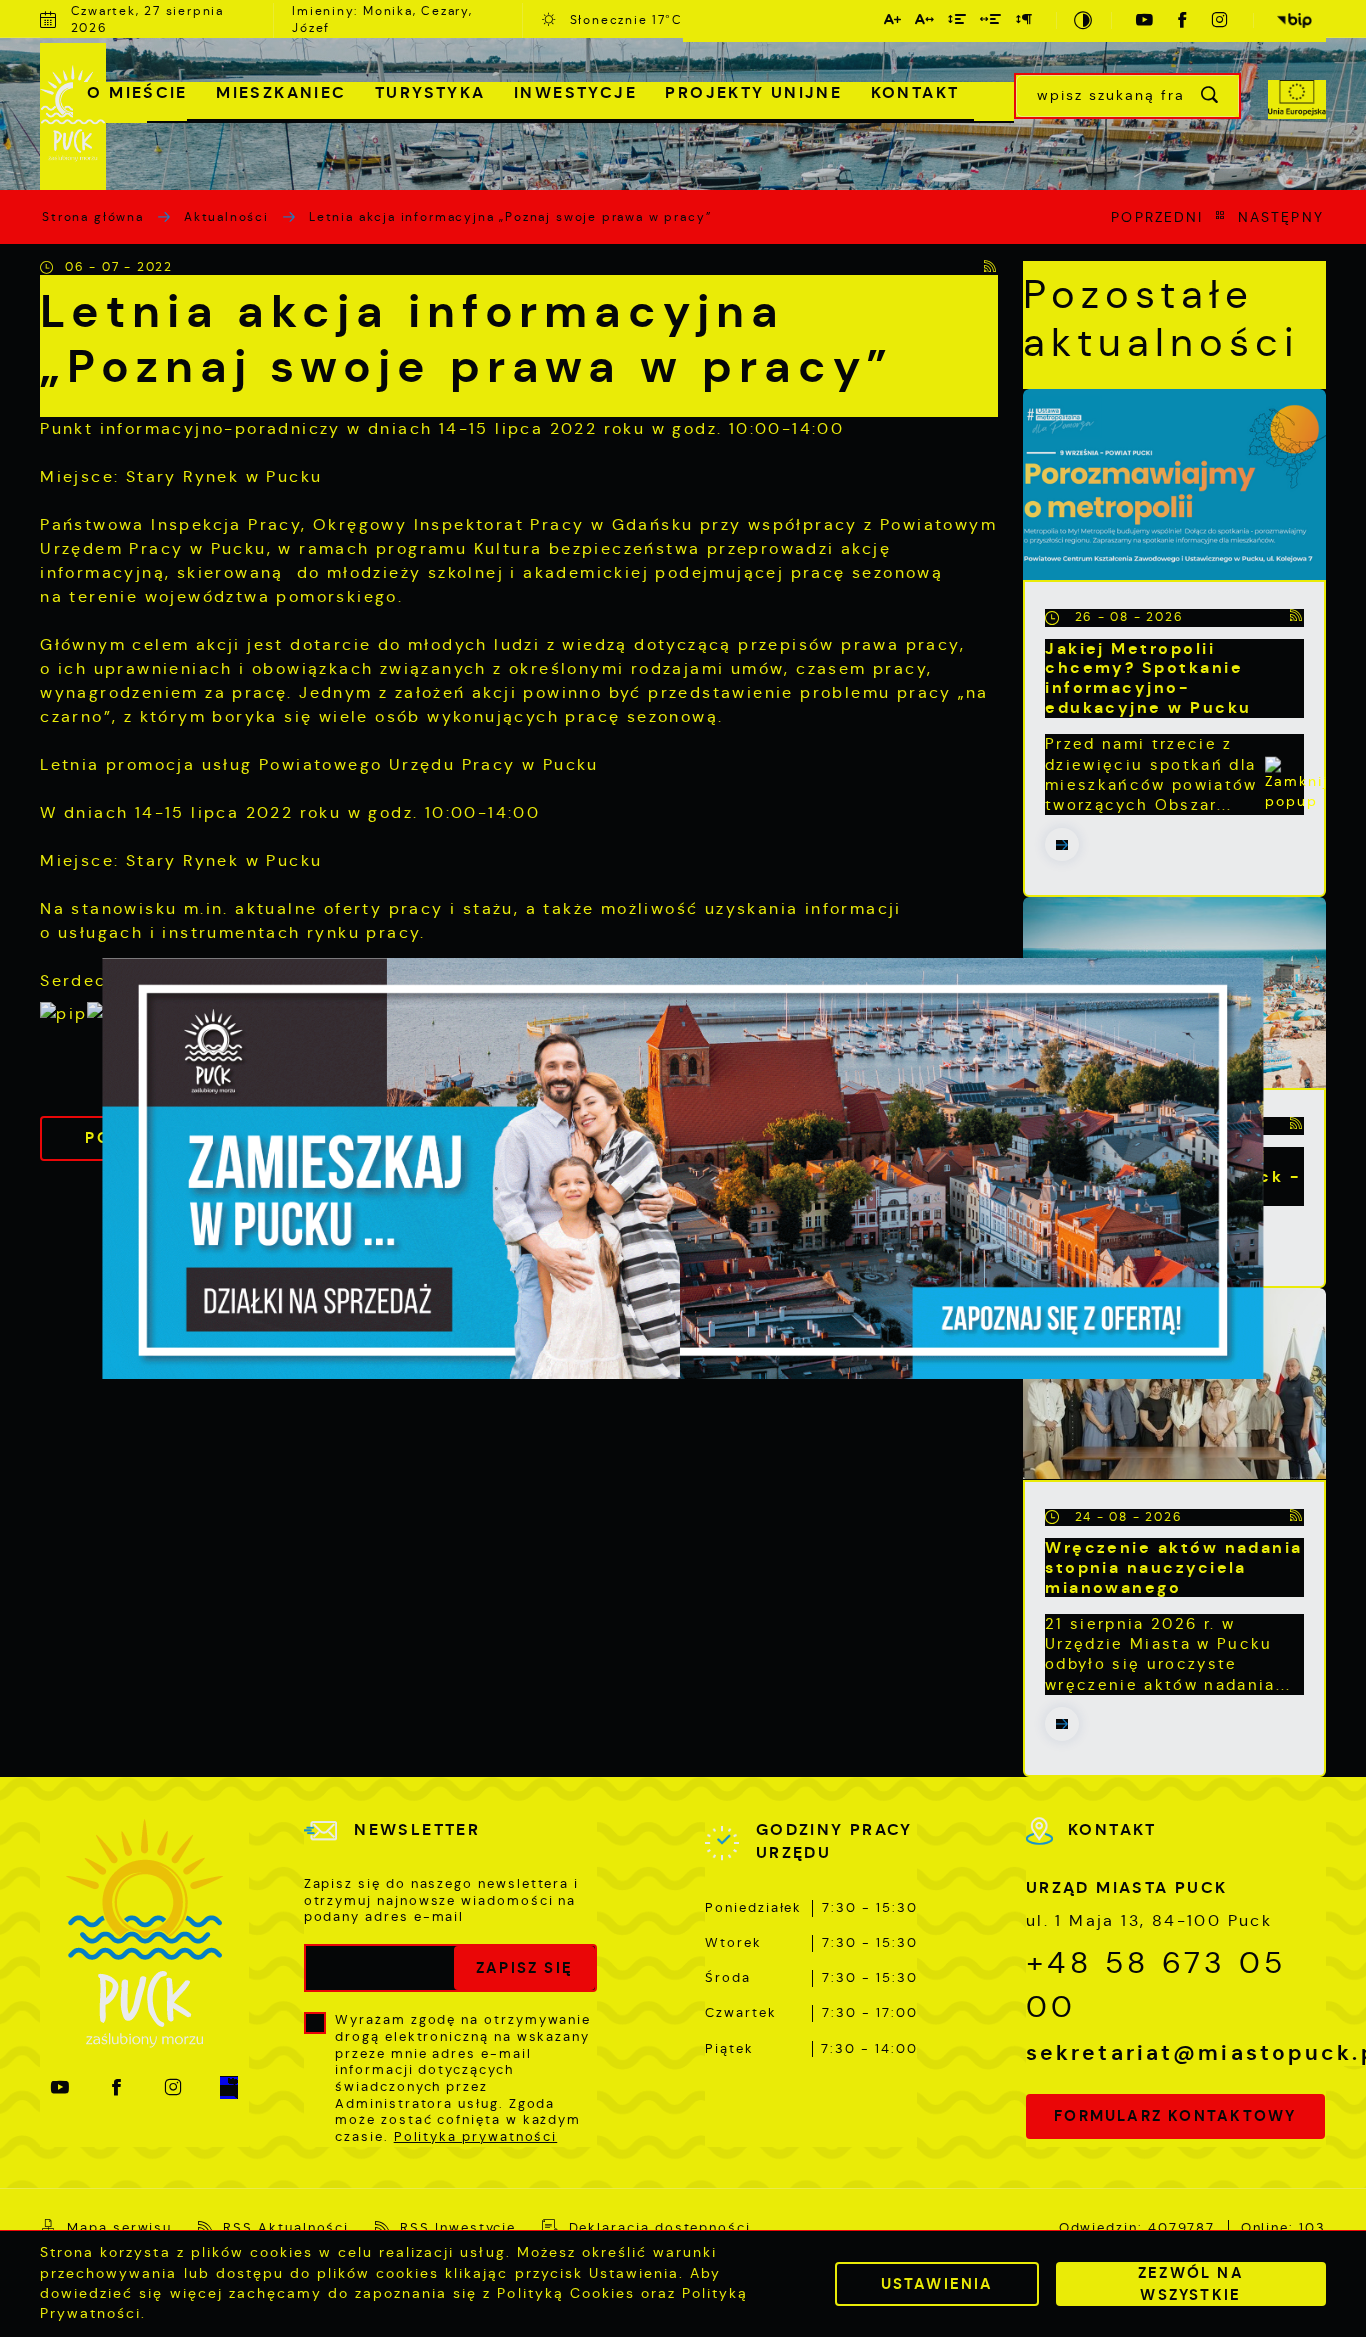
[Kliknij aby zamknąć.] (1296, 788)
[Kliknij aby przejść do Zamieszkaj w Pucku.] (682, 1169)
